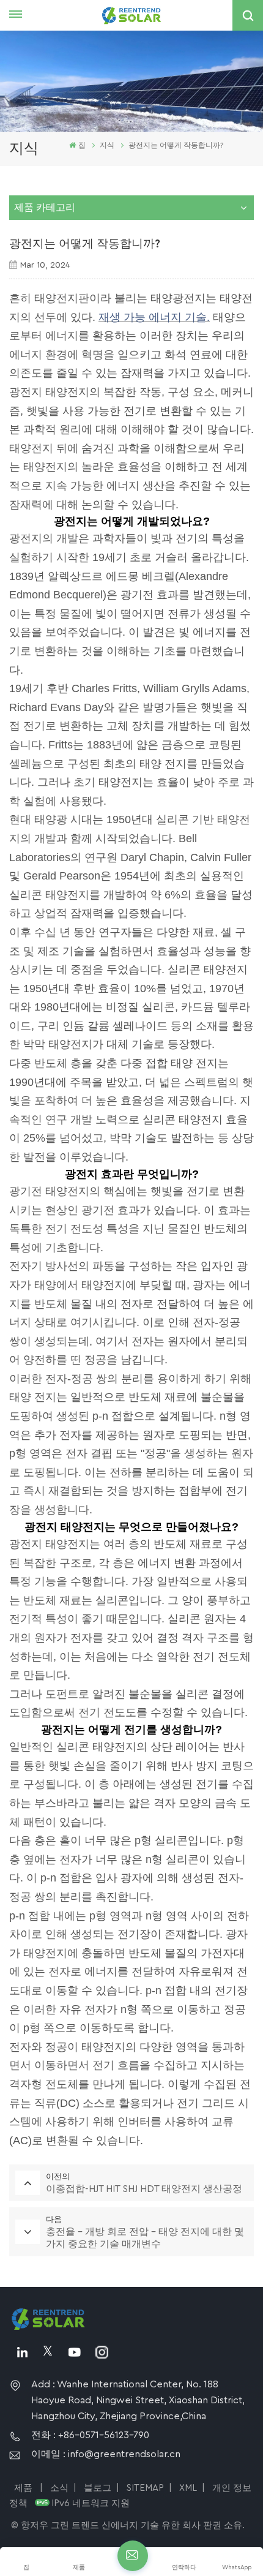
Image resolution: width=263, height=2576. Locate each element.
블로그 (98, 2488)
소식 (59, 2488)
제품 (24, 2488)
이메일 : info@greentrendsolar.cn (106, 2454)
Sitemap (145, 2488)
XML (188, 2488)
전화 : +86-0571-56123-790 (90, 2435)
